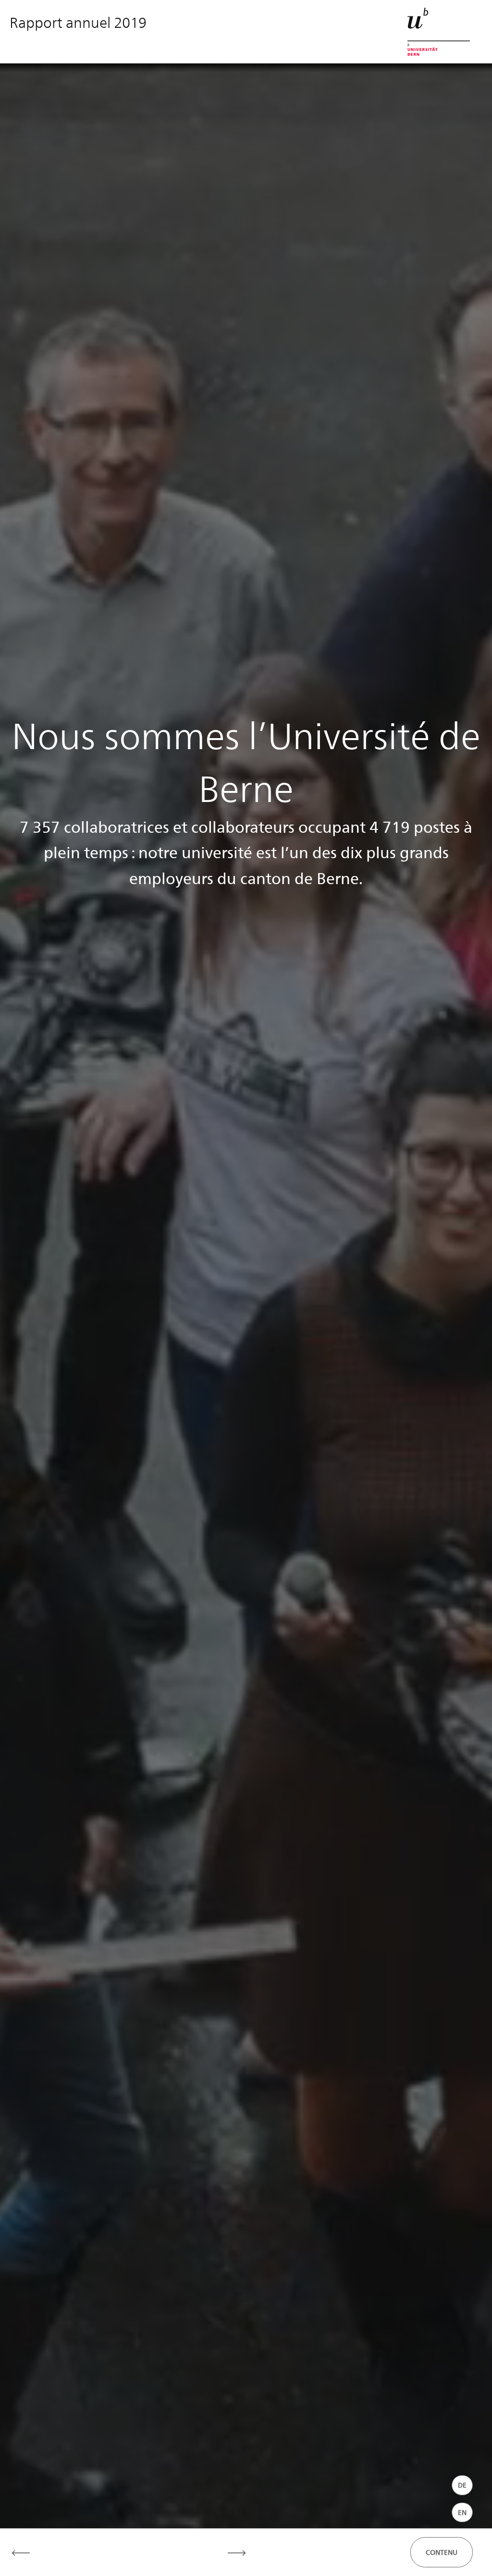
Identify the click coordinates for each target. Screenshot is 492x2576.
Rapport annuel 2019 (78, 22)
